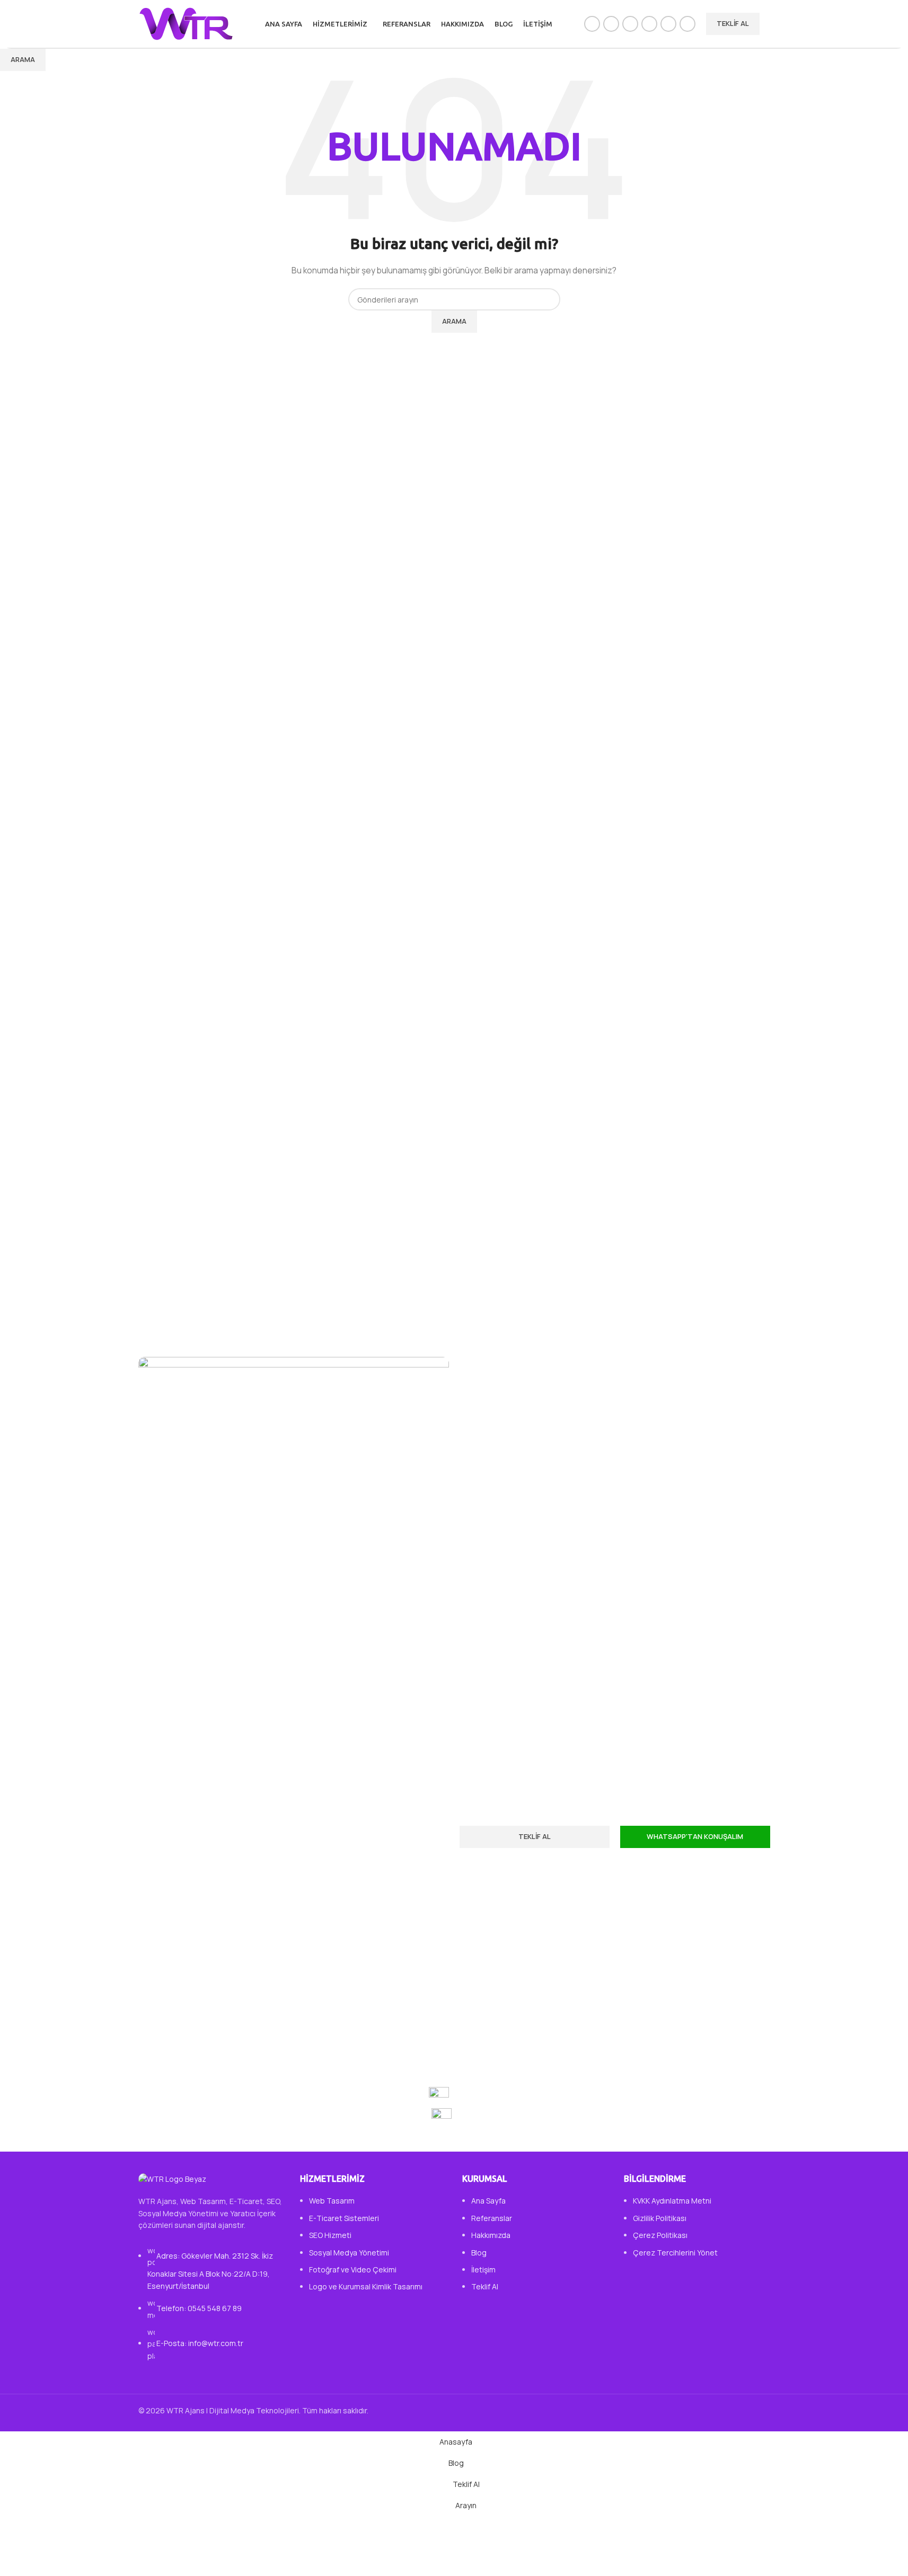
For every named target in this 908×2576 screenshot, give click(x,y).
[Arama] (770, 24)
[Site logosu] (186, 23)
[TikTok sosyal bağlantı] (687, 24)
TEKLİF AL (733, 23)
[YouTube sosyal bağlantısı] (649, 24)
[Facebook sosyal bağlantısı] (592, 24)
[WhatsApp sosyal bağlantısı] (668, 24)
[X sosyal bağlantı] (611, 24)
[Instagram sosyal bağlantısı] (630, 24)
